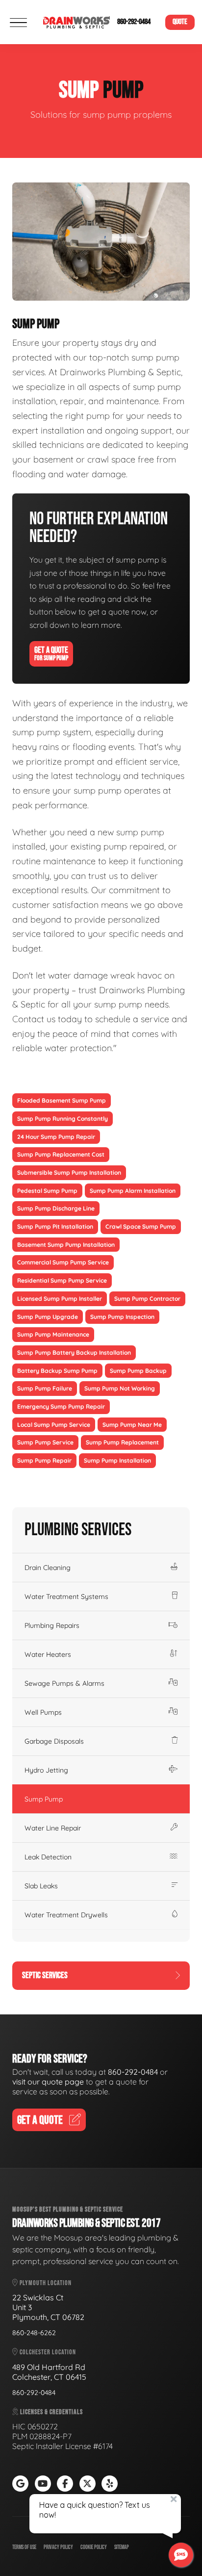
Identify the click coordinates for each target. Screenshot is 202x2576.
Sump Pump (44, 1799)
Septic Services (45, 1975)
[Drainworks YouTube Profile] (43, 2484)
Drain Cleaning (48, 1568)
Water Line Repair (53, 1828)
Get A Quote (51, 654)
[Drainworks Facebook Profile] (65, 2484)
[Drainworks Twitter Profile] (88, 2484)
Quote (180, 22)
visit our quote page (48, 2082)
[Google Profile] (20, 2484)
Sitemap (122, 2547)
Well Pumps (43, 1712)
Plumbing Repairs (52, 1625)
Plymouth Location (45, 2283)
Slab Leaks (41, 1886)
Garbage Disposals (54, 1741)
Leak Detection (48, 1857)
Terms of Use (24, 2547)
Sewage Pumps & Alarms (64, 1683)
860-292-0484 (134, 22)
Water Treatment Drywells (66, 1915)
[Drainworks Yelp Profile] (110, 2484)
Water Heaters (48, 1654)
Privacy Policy (58, 2547)
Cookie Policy (94, 2547)
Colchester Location (47, 2352)
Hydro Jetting (46, 1770)
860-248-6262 (34, 2333)
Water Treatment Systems (66, 1597)
